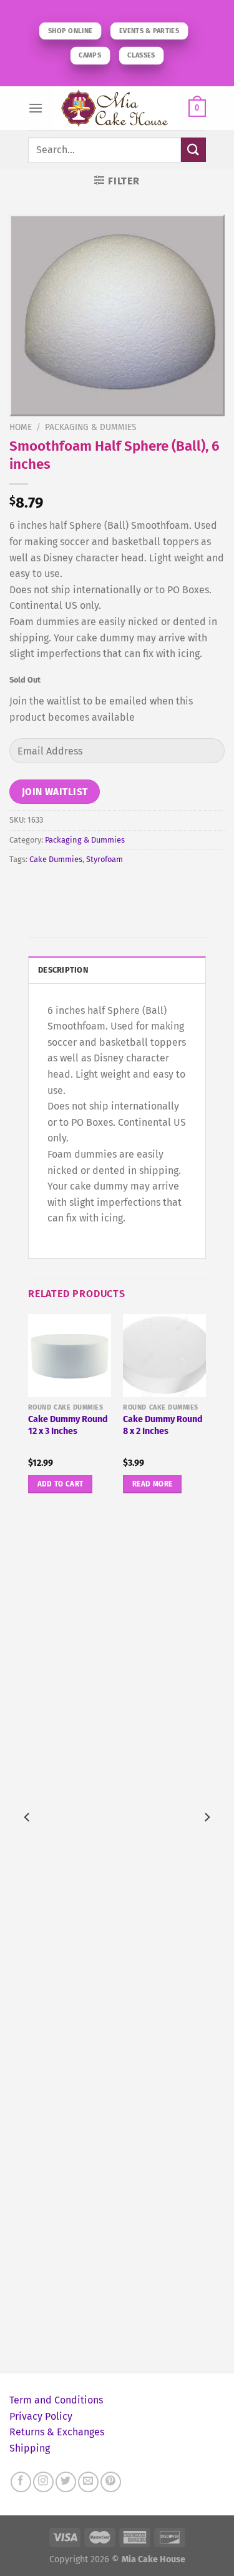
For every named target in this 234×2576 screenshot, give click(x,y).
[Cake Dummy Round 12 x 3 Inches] (70, 1356)
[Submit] (193, 150)
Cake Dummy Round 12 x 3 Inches (68, 1425)
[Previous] (27, 1842)
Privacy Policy (41, 2416)
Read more (152, 1484)
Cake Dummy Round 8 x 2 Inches (163, 1425)
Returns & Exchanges (57, 2432)
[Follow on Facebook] (21, 2482)
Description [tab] (63, 970)
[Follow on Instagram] (43, 2482)
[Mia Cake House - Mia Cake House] (117, 108)
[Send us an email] (88, 2482)
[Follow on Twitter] (66, 2482)
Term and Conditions (56, 2400)
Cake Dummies (56, 859)
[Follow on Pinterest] (111, 2482)
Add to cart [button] (61, 1484)
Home (21, 427)
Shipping (30, 2448)
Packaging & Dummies (90, 427)
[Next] (207, 1842)
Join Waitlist (55, 792)
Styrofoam (105, 859)
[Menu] (36, 108)
